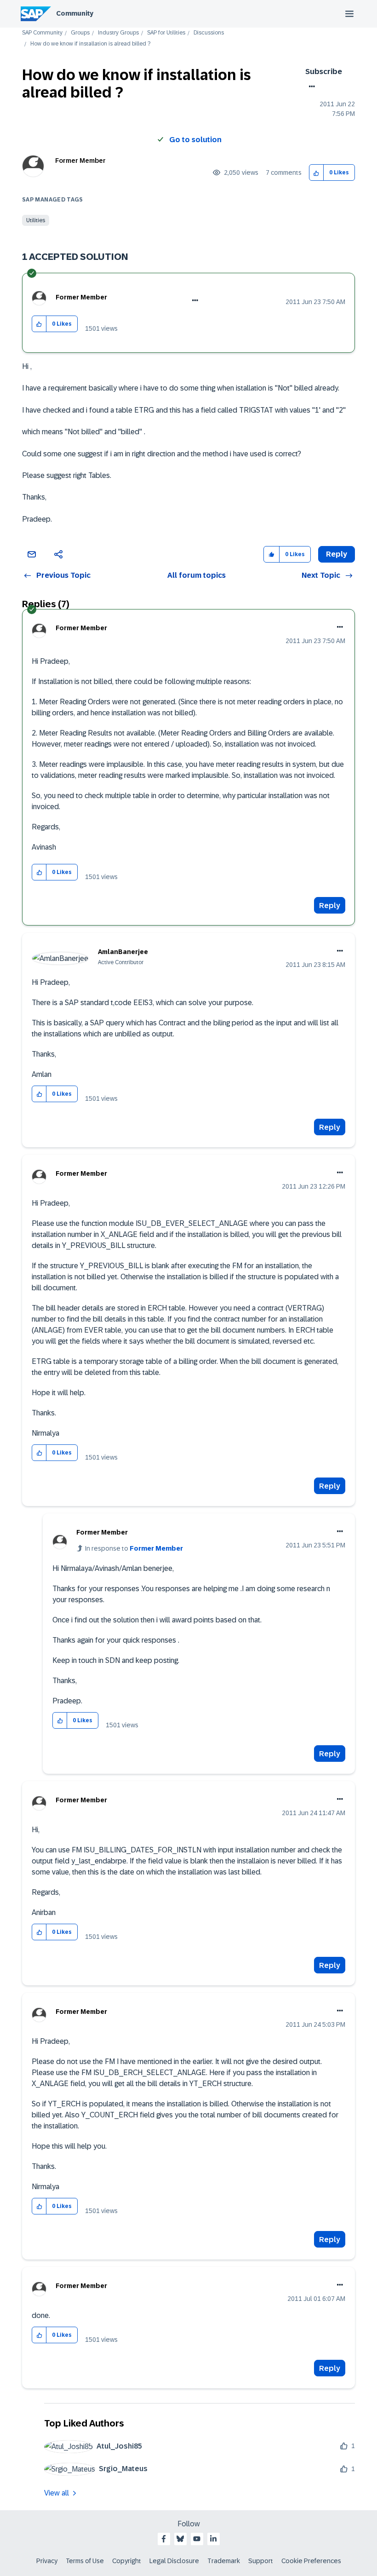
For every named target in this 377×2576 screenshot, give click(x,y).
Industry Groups (118, 33)
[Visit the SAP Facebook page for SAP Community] (164, 2539)
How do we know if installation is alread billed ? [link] (90, 44)
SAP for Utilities (166, 33)
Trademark (224, 2561)
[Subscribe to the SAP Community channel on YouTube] (197, 2539)
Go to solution (195, 140)
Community (75, 13)
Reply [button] (337, 554)
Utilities (36, 220)
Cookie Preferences (311, 2561)
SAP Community (42, 33)
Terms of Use (85, 2561)
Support (261, 2561)
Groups (80, 33)
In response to (134, 1548)
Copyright (127, 2561)
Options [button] (310, 86)
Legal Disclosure (174, 2561)
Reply (330, 906)
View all (57, 2493)
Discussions (209, 33)
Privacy (47, 2561)
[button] (317, 173)
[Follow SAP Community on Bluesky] (180, 2539)
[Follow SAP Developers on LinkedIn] (213, 2539)
